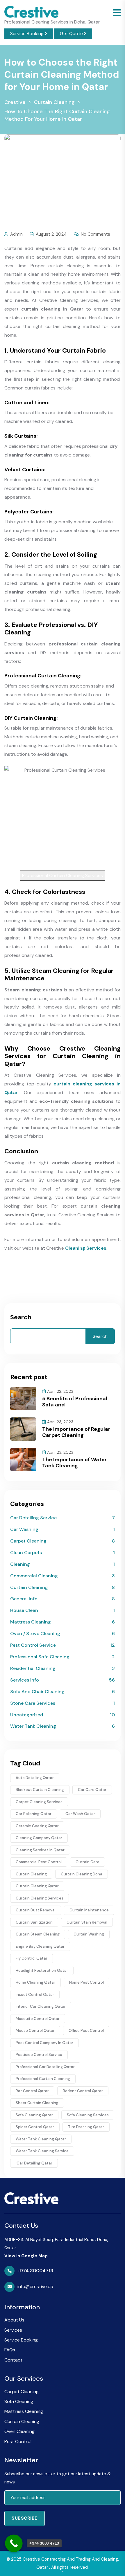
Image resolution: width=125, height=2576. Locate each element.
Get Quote (72, 34)
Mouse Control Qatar (35, 2031)
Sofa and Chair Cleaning (37, 1692)
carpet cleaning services (39, 1802)
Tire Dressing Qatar (86, 2127)
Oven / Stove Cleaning (35, 1634)
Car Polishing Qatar (34, 1814)
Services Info (25, 1680)
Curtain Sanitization (34, 1922)
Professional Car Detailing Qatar (45, 2067)
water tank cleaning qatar (41, 2139)
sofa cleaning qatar (34, 2115)
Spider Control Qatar (35, 2127)
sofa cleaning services (88, 2115)
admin (16, 234)
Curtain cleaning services (40, 1898)
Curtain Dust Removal (36, 1910)
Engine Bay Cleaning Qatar (40, 1946)
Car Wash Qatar (80, 1814)
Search (21, 1317)
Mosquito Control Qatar (38, 2019)
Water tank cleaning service (42, 2151)
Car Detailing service (33, 1518)
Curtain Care (87, 1862)
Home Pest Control (86, 1982)
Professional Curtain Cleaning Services (63, 875)
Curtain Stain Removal (87, 1922)
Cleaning (20, 1564)
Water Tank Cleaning (33, 1726)
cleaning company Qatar (39, 1838)
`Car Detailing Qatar (34, 2163)
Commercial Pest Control (39, 1862)
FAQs (10, 2350)
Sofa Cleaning (19, 2401)
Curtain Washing (89, 1934)
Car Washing (24, 1529)
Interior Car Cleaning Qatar (41, 2006)
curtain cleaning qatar (37, 1886)
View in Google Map (26, 2256)
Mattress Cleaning (31, 1622)
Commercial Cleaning (34, 1576)
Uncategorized (27, 1715)
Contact (13, 2360)
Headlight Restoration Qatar (42, 1970)
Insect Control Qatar (35, 1995)
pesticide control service (39, 2055)
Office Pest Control (86, 2031)
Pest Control (18, 2441)
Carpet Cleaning (28, 1541)
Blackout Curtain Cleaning (40, 1790)
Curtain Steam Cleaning (38, 1934)
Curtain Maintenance (89, 1910)
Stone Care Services (33, 1703)
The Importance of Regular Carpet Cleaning (76, 1432)
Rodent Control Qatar (83, 2091)
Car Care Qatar (92, 1790)
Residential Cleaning (33, 1668)
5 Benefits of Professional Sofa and (75, 1402)
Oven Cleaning (19, 2431)
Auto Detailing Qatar (35, 1778)
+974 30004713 (35, 2271)
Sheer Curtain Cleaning (37, 2103)
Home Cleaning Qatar (35, 1982)
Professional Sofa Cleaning (40, 1657)
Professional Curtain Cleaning (43, 2079)
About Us (14, 2320)
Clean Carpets (26, 1553)
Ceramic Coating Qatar (37, 1826)
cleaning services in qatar (40, 1850)
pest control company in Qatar (44, 2043)
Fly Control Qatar (32, 1958)
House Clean (24, 1610)
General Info (24, 1599)
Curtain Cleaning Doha (82, 1874)
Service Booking (27, 34)
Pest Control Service (33, 1645)
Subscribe (25, 2518)
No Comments (95, 234)
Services (13, 2330)
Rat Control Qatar (32, 2091)
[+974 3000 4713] (14, 2543)
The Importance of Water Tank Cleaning (75, 1463)
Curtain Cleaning (29, 1587)
